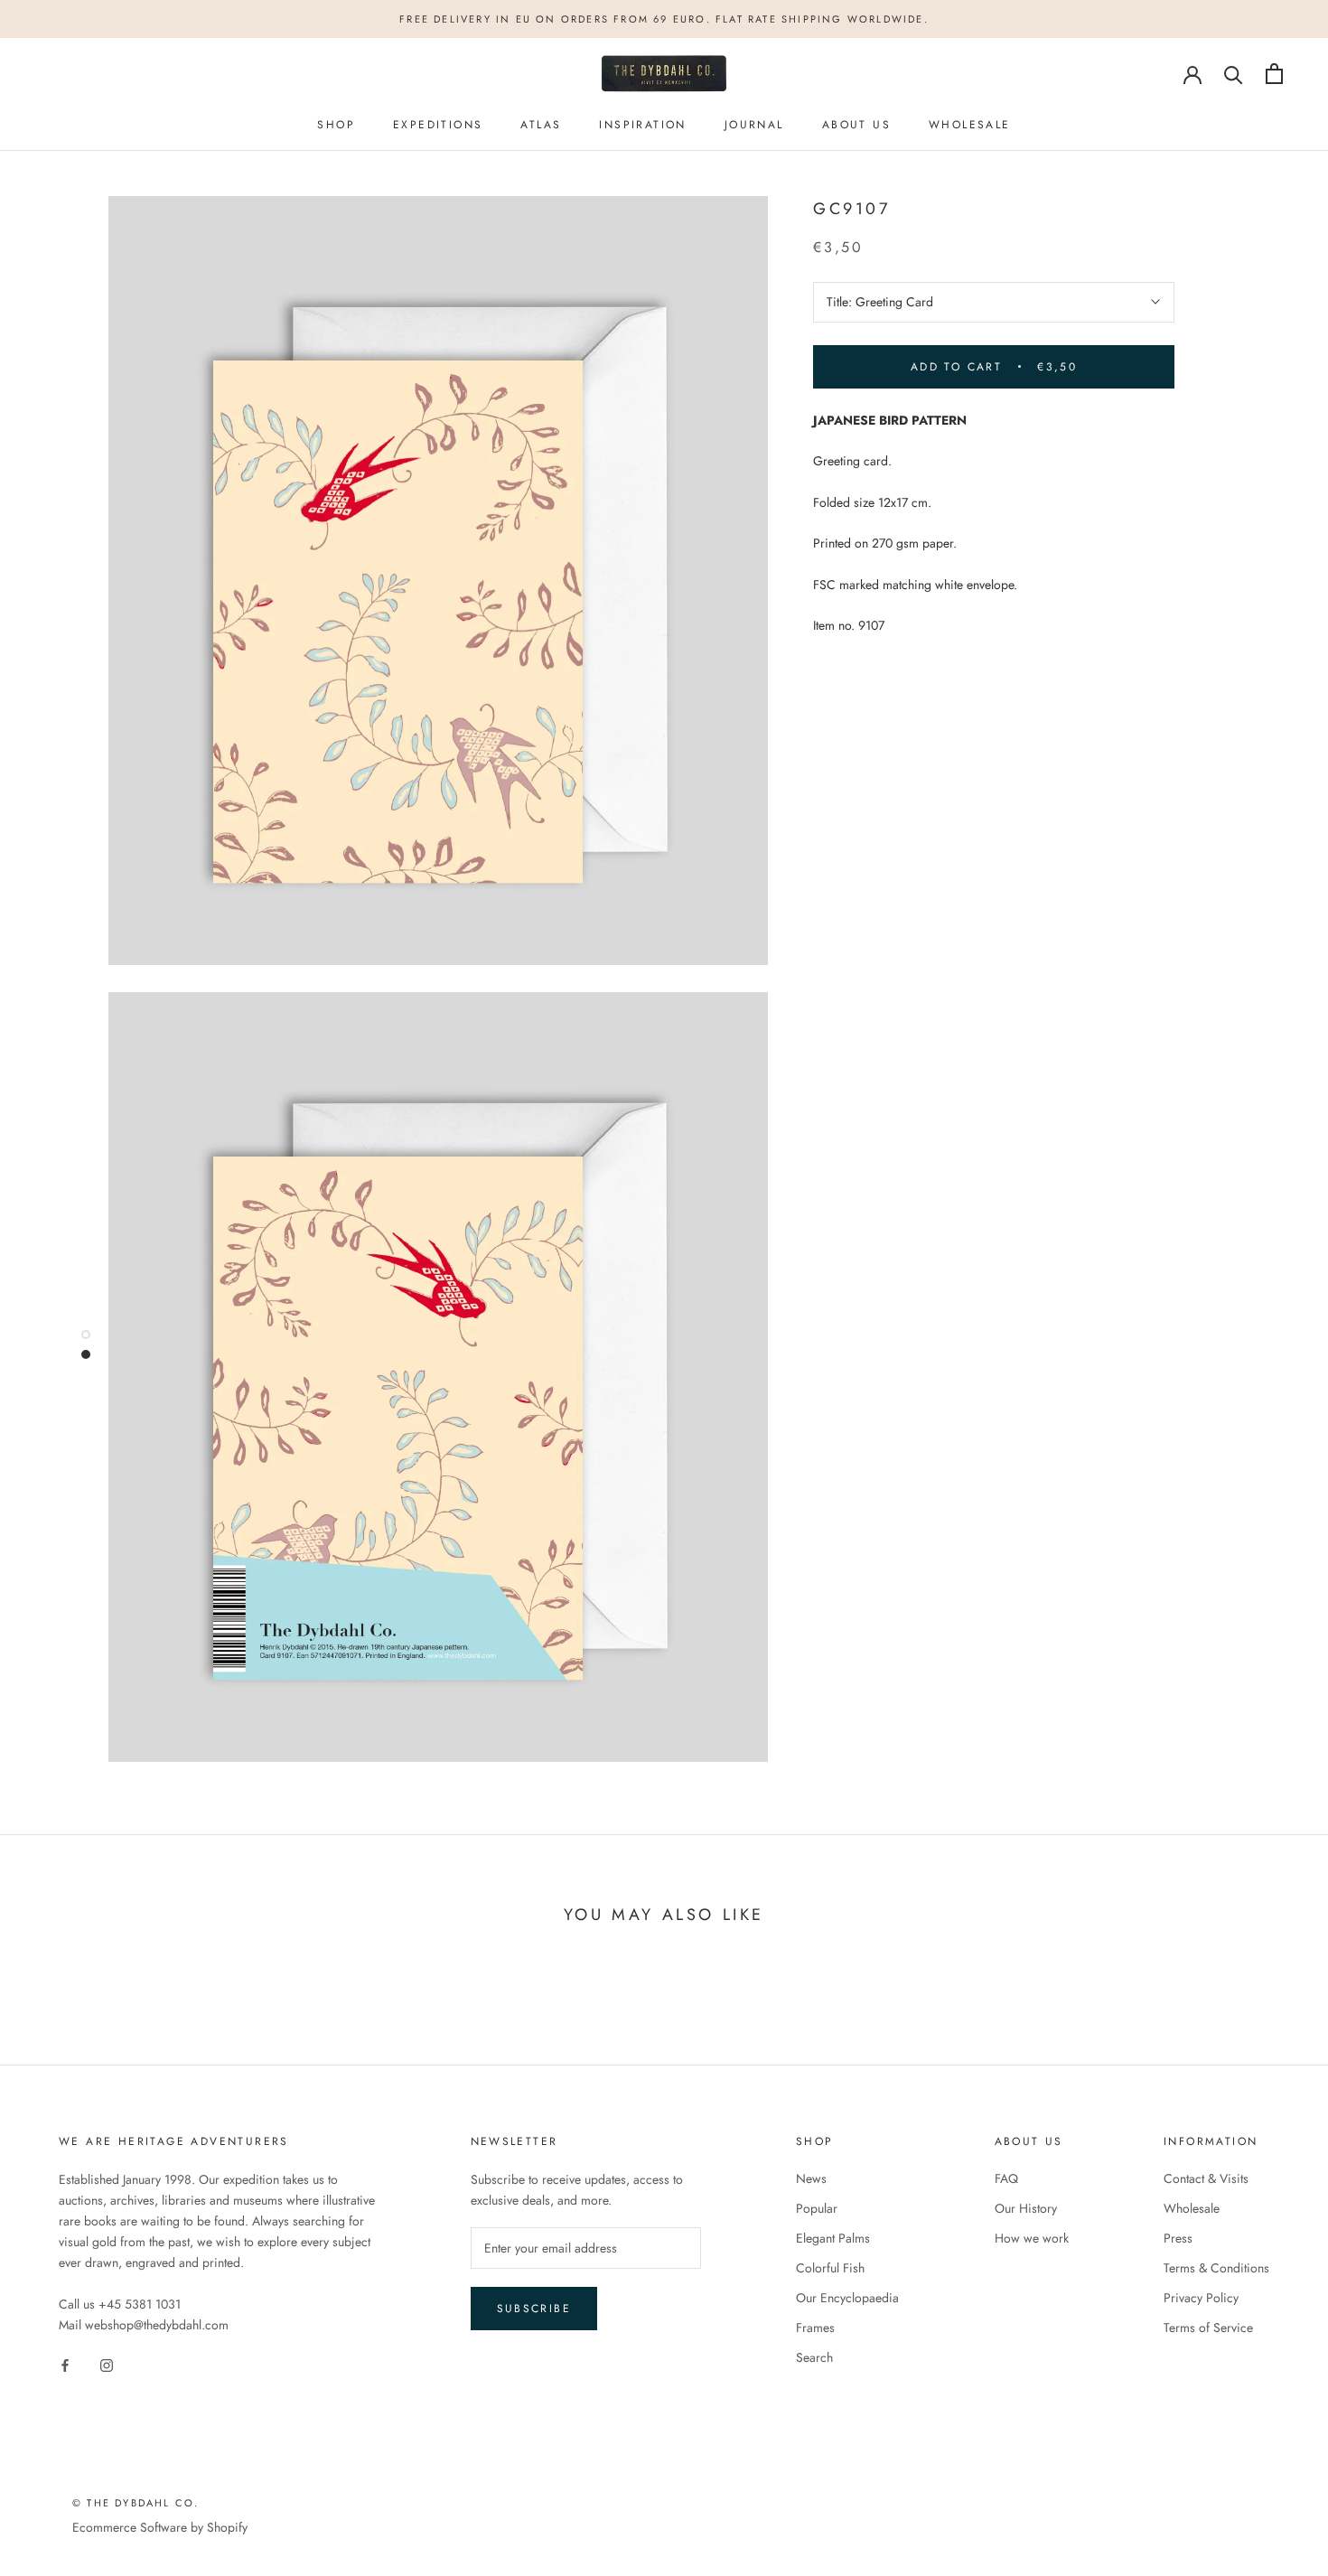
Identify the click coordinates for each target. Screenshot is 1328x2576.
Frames (815, 2328)
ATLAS (541, 125)
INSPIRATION (642, 125)
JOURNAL (754, 125)
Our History (1026, 2208)
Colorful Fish (830, 2268)
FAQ (1006, 2178)
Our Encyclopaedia (847, 2298)
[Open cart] (1274, 74)
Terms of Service (1208, 2328)
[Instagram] (107, 2364)
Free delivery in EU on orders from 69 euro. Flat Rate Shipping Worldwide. (664, 19)
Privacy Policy (1201, 2298)
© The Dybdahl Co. (136, 2503)
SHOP (336, 125)
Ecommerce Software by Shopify (160, 2527)
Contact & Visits (1206, 2178)
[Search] (1234, 74)
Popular (817, 2208)
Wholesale (1192, 2208)
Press (1178, 2238)
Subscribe (534, 2309)
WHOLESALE (970, 125)
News (811, 2178)
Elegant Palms (833, 2238)
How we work (1032, 2238)
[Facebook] (65, 2364)
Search (814, 2357)
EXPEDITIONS (438, 125)
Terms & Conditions (1216, 2268)
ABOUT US (856, 125)
